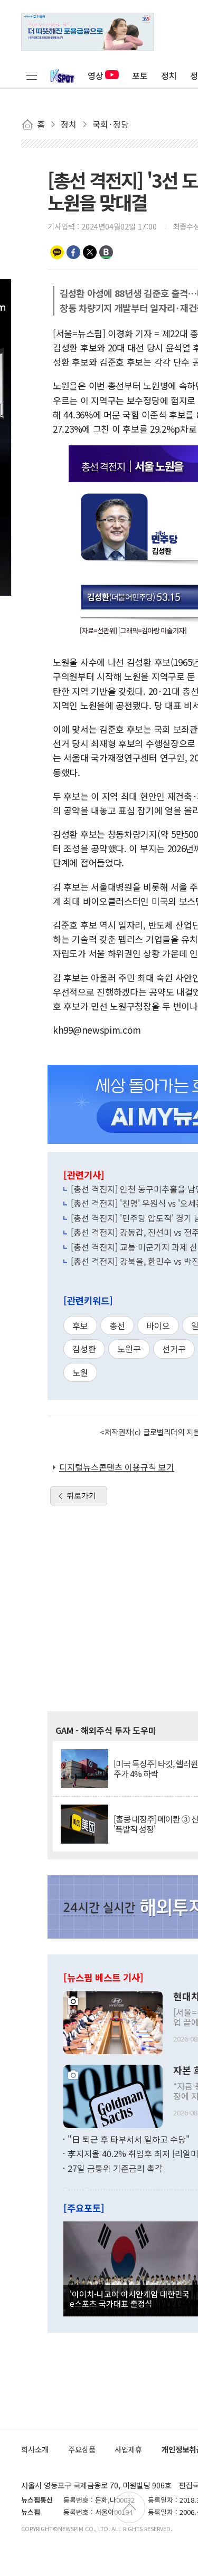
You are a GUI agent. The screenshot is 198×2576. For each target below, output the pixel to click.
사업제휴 (128, 2449)
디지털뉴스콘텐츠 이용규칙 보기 (117, 1467)
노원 (80, 1372)
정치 (169, 75)
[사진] (113, 2021)
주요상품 (82, 2449)
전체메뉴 (32, 75)
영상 (96, 75)
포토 (140, 75)
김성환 (84, 1349)
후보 (80, 1325)
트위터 (90, 252)
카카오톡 (57, 252)
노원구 (129, 1349)
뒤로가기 (81, 1495)
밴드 (106, 252)
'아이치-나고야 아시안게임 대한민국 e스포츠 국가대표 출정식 (130, 2298)
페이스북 (73, 252)
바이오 (158, 1325)
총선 (117, 1325)
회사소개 (35, 2449)
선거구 (174, 1349)
